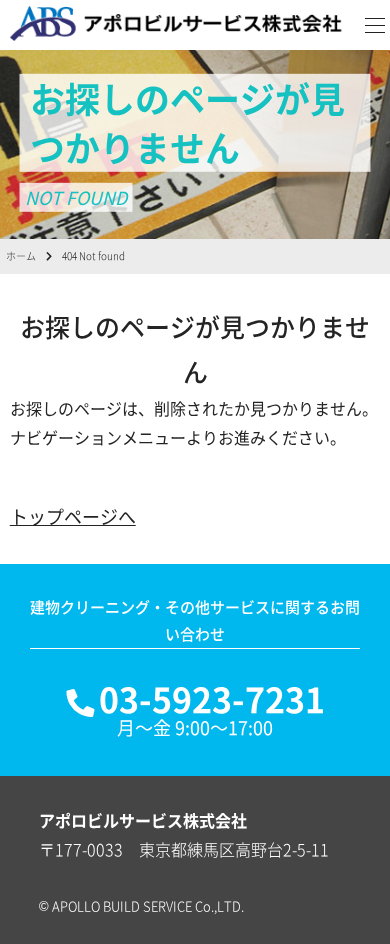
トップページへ (73, 516)
